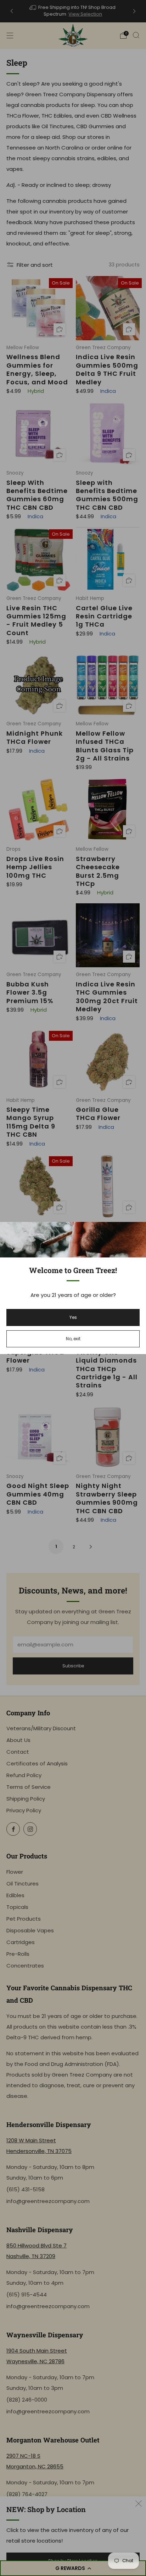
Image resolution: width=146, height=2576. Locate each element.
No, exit (73, 1339)
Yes (73, 1317)
